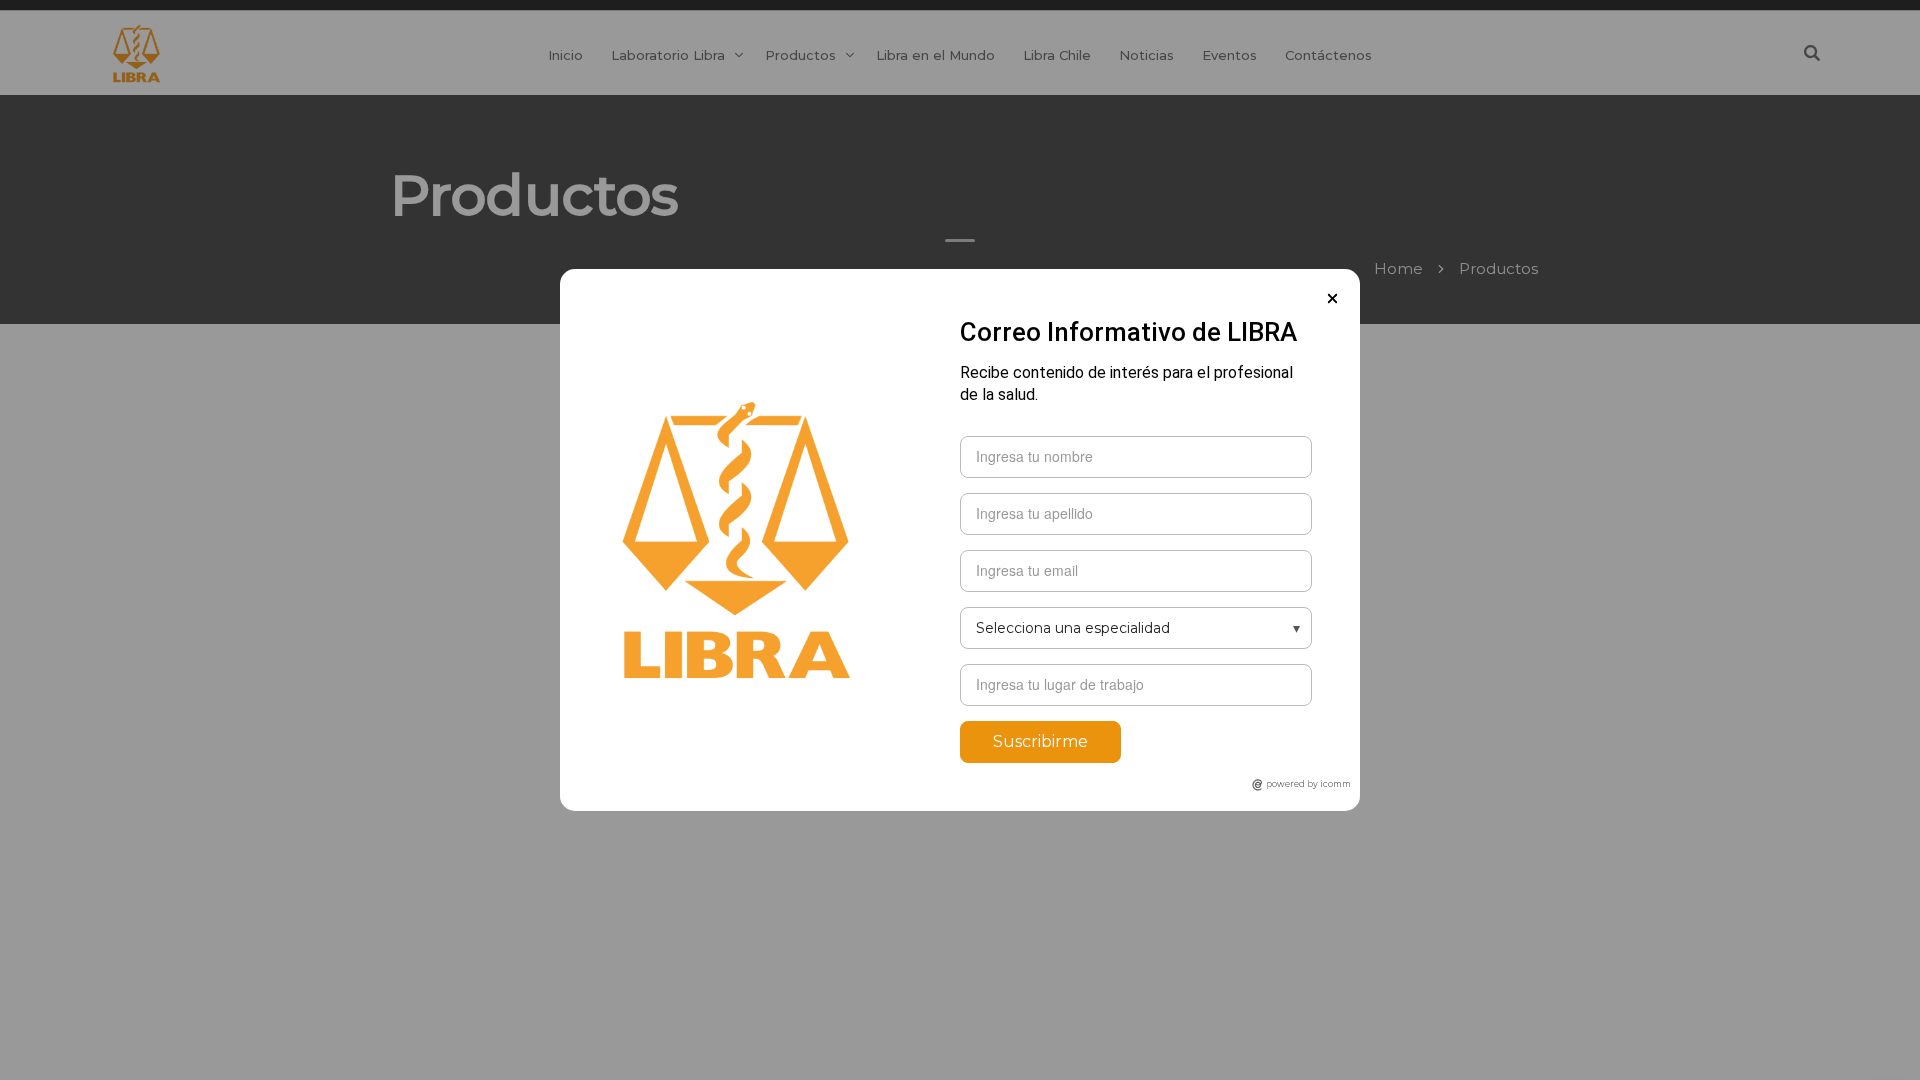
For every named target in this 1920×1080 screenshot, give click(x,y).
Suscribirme (1040, 741)
